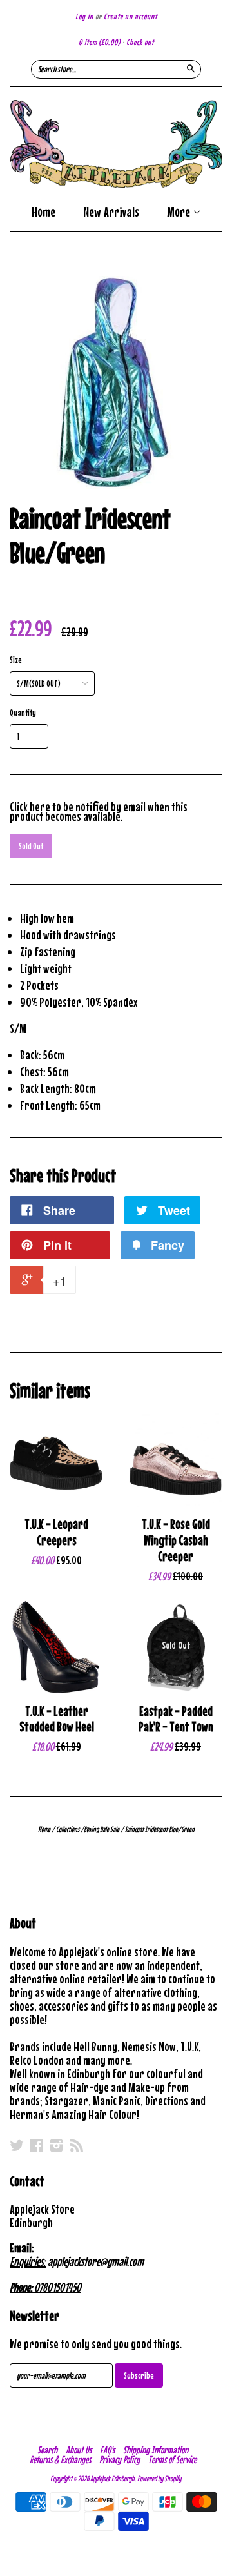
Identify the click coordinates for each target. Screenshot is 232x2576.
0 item (100, 42)
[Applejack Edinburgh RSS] (77, 2145)
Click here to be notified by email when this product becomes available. (99, 811)
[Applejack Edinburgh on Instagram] (57, 2145)
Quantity (23, 713)
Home (43, 212)
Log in (84, 16)
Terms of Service (172, 2459)
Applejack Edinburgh (112, 2479)
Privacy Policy (120, 2459)
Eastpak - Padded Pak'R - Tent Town (176, 1719)
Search (47, 2450)
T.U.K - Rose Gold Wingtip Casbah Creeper (176, 1540)
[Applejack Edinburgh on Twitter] (17, 2145)
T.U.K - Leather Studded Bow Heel (57, 1719)
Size (16, 660)
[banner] (116, 144)
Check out (140, 42)
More (180, 213)
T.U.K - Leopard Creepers (56, 1532)
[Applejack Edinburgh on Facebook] (37, 2145)
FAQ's (107, 2450)
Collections (68, 1829)
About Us (79, 2450)
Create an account (130, 16)
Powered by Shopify (159, 2479)
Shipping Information (156, 2450)
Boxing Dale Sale (101, 1829)
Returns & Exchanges (60, 2459)
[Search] (191, 68)
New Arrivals (111, 212)
